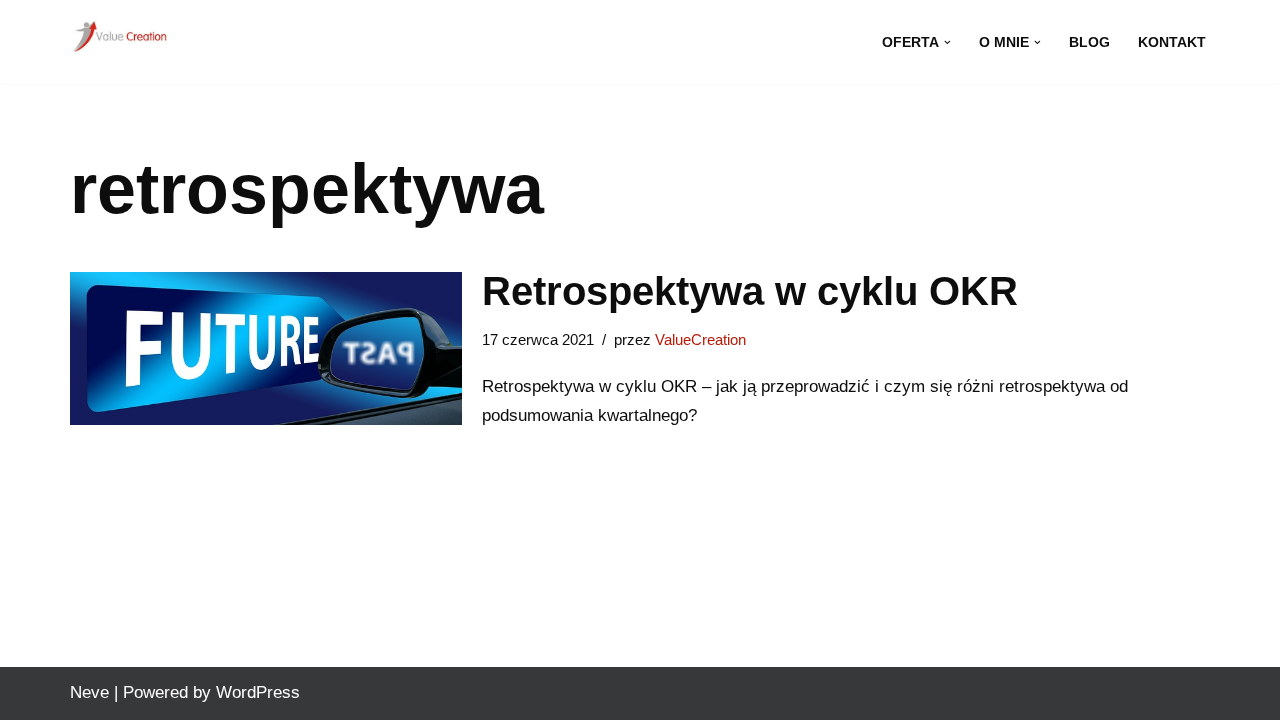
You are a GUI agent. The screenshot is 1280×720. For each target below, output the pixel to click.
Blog (1089, 42)
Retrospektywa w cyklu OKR (750, 291)
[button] (947, 42)
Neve (89, 692)
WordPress (258, 692)
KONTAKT (1172, 42)
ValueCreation (700, 339)
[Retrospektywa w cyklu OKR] (266, 348)
